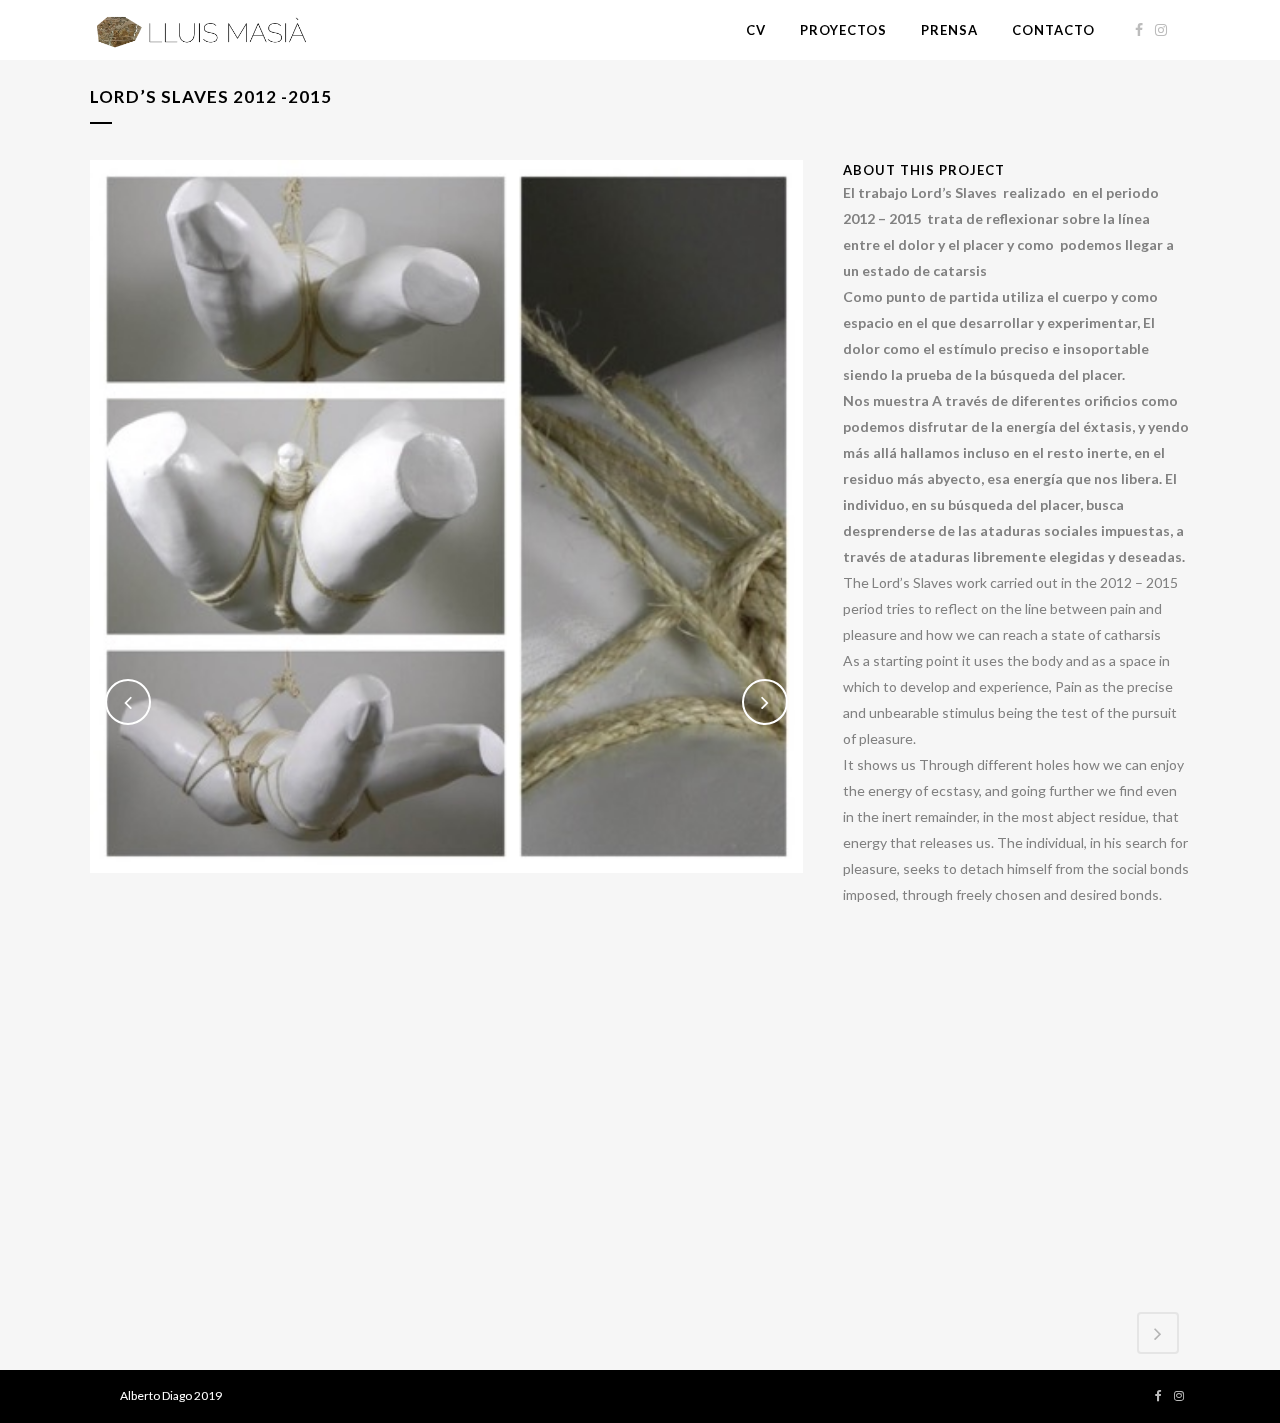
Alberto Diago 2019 (171, 1395)
